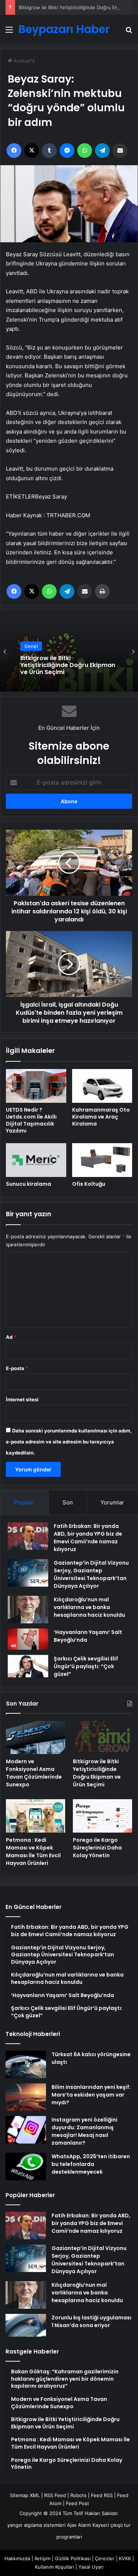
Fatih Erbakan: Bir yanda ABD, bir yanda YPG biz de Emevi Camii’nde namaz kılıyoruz (88, 1538)
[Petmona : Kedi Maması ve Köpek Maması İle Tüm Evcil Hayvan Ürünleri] (36, 1816)
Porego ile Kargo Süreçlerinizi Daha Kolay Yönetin (97, 1848)
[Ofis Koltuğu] (102, 1160)
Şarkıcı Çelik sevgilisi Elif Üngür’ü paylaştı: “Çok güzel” (86, 1666)
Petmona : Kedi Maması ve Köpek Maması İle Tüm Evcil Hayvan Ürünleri (33, 1852)
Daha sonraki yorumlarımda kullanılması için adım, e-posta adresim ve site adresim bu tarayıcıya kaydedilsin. (69, 1442)
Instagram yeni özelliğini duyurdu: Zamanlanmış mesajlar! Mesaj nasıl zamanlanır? (84, 2131)
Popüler (24, 1502)
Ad (11, 1337)
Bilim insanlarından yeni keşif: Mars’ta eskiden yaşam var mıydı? (91, 2095)
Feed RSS (102, 2495)
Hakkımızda (17, 2558)
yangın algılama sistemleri (36, 2525)
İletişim (43, 2558)
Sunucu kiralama (29, 1184)
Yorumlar (112, 1502)
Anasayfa (23, 61)
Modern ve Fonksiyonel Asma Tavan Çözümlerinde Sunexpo (34, 1773)
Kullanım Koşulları (54, 2567)
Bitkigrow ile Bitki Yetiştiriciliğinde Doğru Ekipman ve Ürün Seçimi (68, 665)
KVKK (125, 2558)
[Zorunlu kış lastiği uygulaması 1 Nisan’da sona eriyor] (26, 2325)
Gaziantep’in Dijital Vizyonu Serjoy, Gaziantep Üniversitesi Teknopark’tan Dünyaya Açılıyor (91, 1574)
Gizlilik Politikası (73, 2558)
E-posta (17, 1368)
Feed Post (77, 2503)
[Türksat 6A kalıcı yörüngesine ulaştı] (26, 2064)
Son (68, 1502)
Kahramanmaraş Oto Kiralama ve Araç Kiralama (101, 1117)
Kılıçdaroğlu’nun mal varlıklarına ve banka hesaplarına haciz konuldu (89, 1607)
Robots (78, 2495)
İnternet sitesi (22, 1399)
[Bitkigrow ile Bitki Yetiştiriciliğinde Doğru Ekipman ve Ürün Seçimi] (102, 1738)
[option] (69, 651)
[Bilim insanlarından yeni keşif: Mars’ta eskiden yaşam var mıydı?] (26, 2097)
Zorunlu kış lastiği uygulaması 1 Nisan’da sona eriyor (91, 2321)
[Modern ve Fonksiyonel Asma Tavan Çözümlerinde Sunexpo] (36, 1738)
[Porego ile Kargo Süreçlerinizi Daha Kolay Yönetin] (102, 1816)
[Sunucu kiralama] (36, 1160)
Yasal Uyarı (91, 2567)
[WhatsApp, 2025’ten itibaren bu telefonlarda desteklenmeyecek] (26, 2166)
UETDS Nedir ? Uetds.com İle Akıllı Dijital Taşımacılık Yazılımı (31, 1120)
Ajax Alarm (79, 2525)
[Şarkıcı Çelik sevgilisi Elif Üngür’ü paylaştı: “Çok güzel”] (28, 1666)
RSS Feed (55, 2495)
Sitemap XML (25, 2495)
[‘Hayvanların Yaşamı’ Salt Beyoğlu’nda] (28, 1639)
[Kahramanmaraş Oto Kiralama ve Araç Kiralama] (102, 1086)
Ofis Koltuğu (89, 1184)
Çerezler (105, 2558)
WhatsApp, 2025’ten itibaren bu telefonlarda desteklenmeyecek (91, 2164)
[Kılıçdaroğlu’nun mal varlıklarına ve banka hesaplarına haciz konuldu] (28, 1610)
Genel (31, 646)
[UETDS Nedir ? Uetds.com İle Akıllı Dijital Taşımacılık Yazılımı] (36, 1086)
